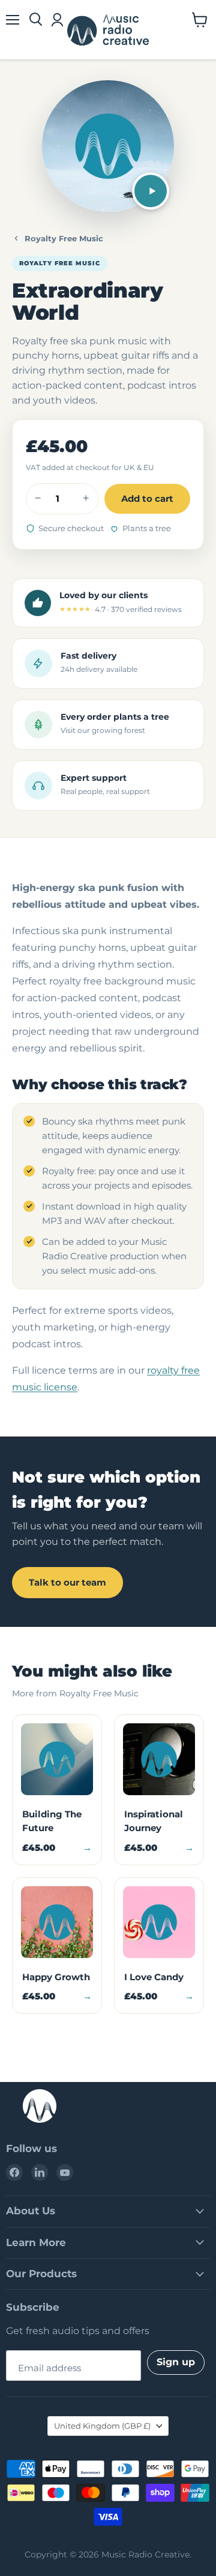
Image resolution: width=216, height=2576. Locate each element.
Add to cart (147, 498)
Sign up (176, 2362)
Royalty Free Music (64, 238)
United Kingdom (102, 2426)
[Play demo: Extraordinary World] (151, 191)
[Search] (36, 20)
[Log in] (57, 20)
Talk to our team (67, 1582)
